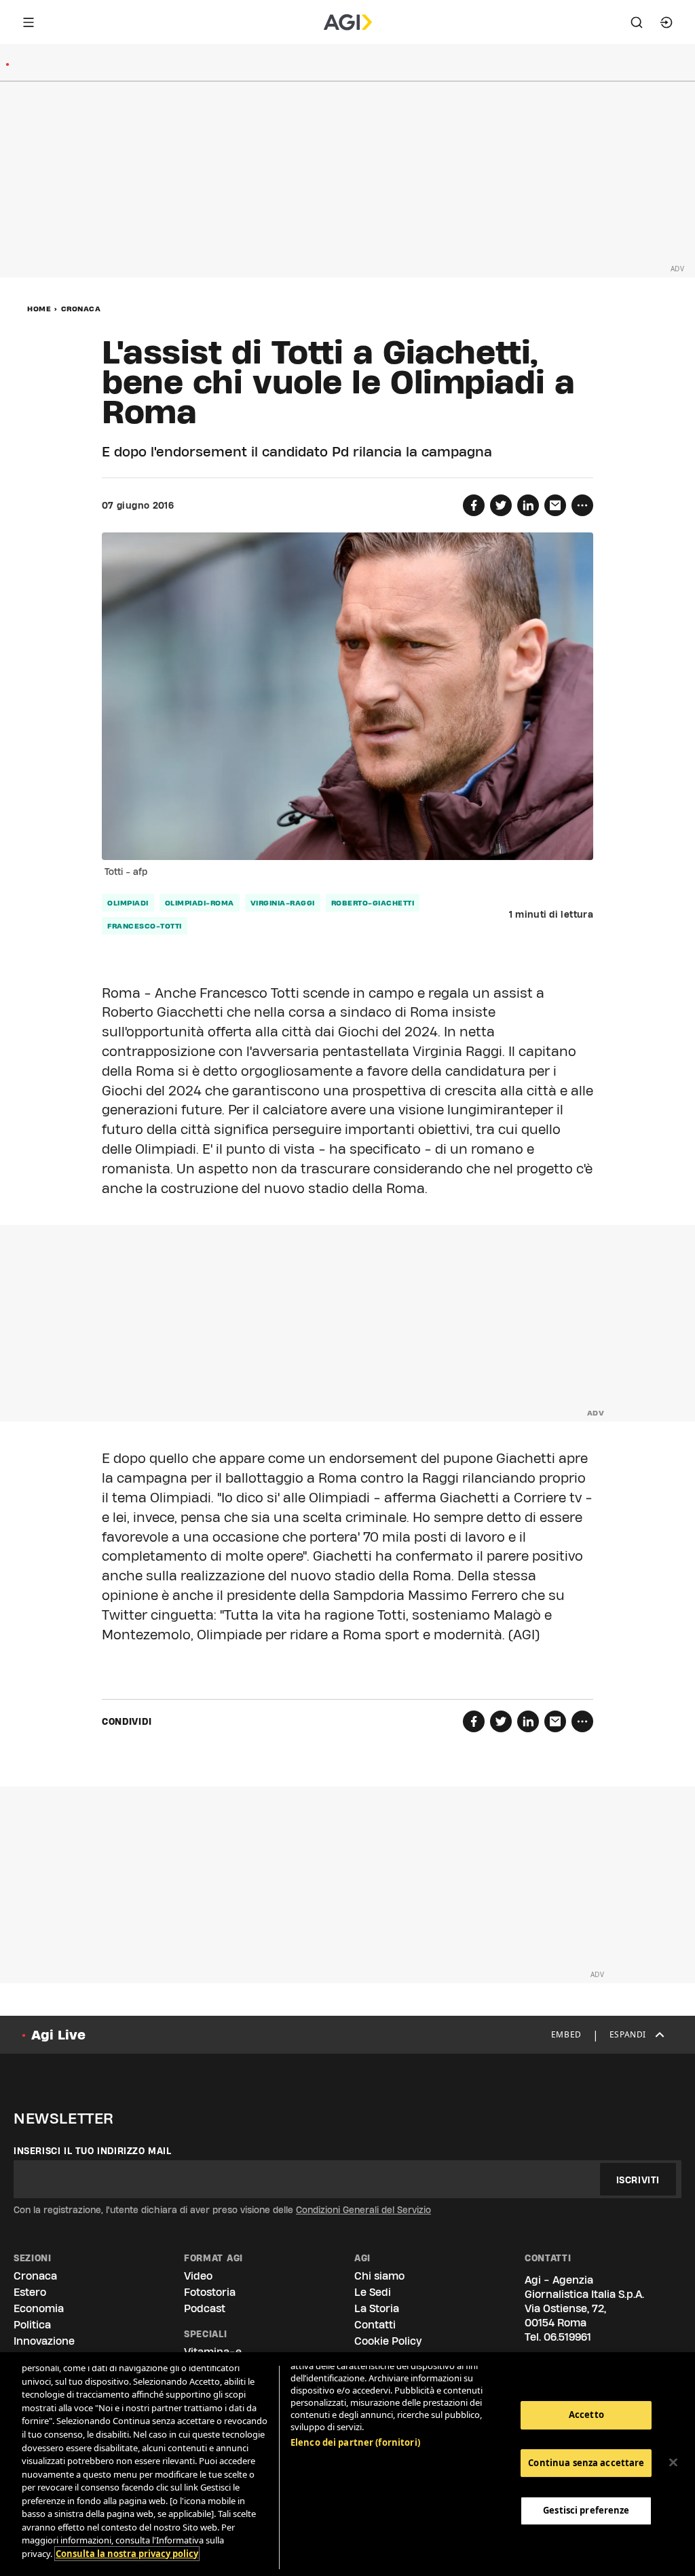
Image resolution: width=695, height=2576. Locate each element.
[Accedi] (666, 22)
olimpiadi (128, 903)
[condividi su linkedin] (528, 505)
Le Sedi (373, 2292)
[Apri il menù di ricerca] (637, 22)
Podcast (205, 2308)
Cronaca (81, 309)
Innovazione (44, 2341)
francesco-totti (145, 926)
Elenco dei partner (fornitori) (355, 2442)
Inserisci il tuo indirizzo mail (93, 2151)
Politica (32, 2325)
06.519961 (567, 2337)
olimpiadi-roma (200, 903)
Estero (30, 2292)
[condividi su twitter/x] (501, 505)
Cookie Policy (388, 2341)
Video (198, 2276)
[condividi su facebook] (474, 505)
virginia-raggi (283, 903)
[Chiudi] (673, 2463)
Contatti (375, 2325)
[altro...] (582, 505)
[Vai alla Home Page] (348, 22)
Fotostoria (210, 2292)
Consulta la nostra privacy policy (127, 2554)
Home (39, 309)
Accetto (586, 2415)
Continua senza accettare (586, 2463)
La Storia (377, 2308)
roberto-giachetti (373, 903)
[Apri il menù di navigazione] (29, 22)
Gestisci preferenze (586, 2510)
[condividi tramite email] (555, 505)
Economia (39, 2308)
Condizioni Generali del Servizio (363, 2210)
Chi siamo (379, 2276)
